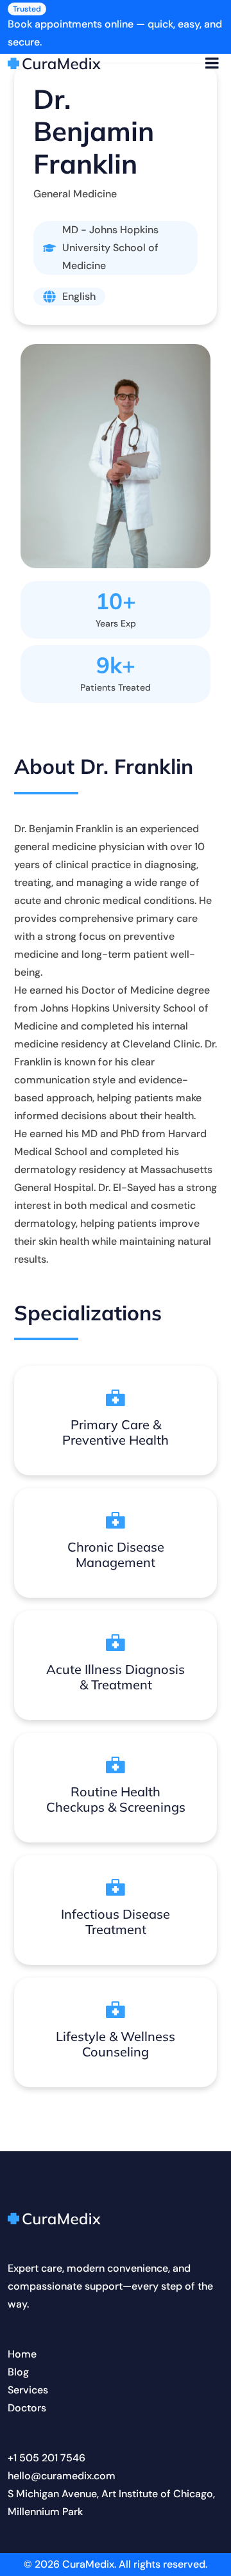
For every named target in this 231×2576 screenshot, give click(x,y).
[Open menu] (212, 63)
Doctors (27, 2408)
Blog (18, 2372)
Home (22, 2354)
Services (28, 2390)
